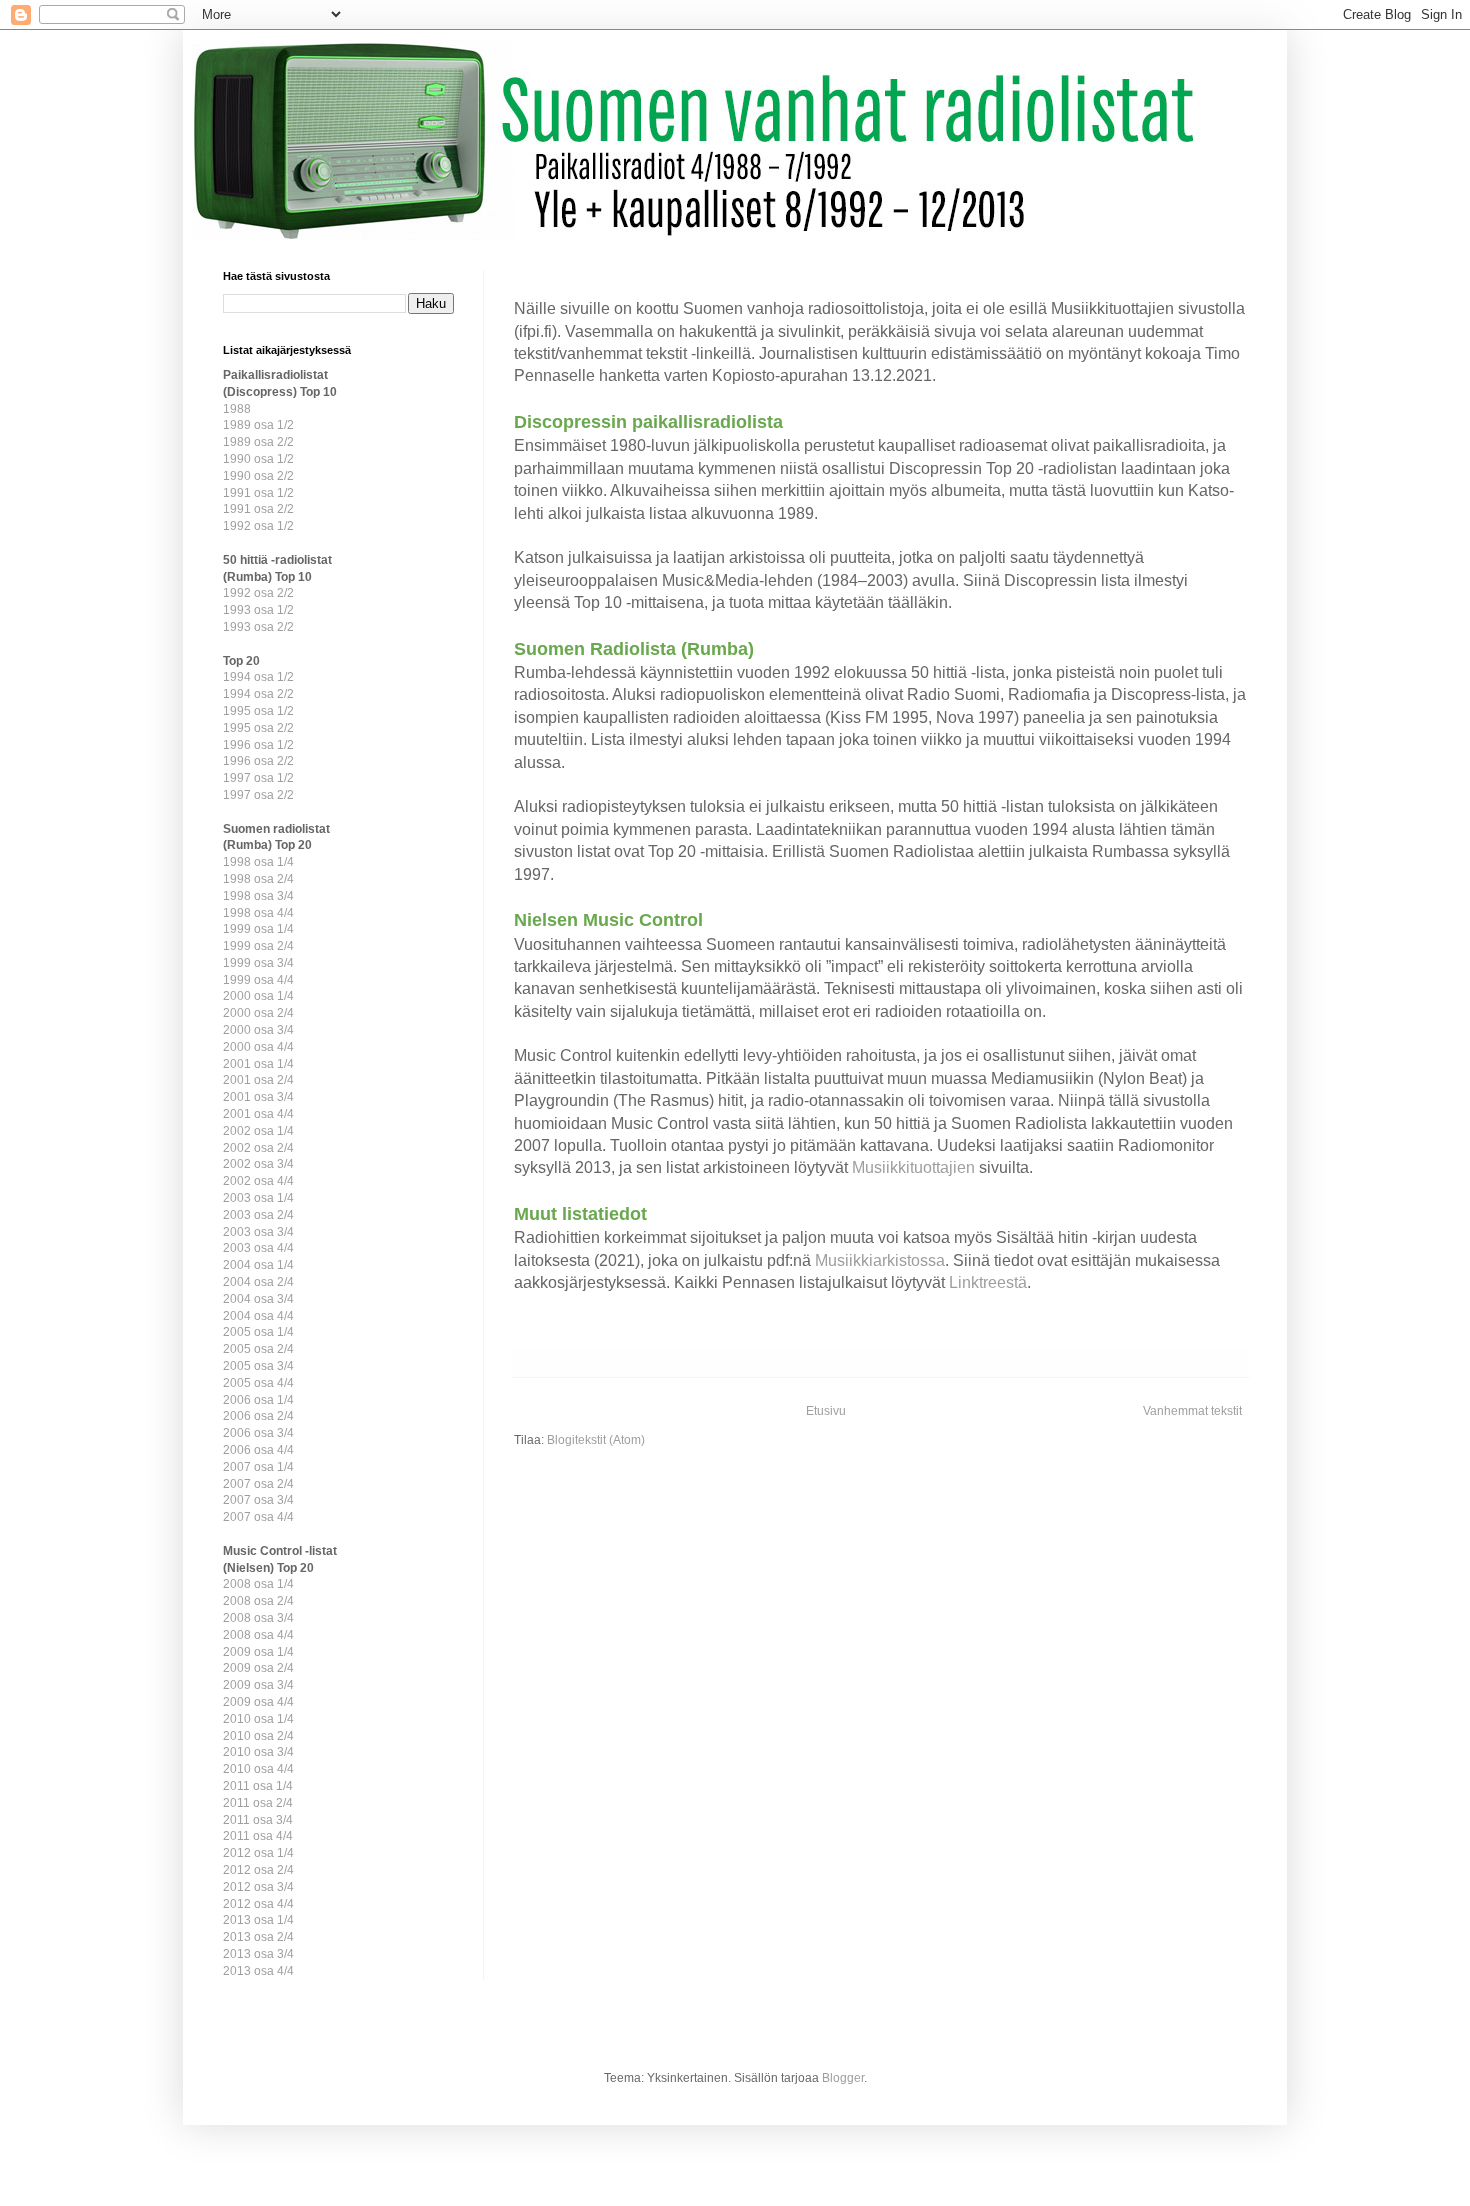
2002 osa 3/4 (258, 1164)
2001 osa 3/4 (258, 1097)
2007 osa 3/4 (258, 1500)
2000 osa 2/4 (258, 1013)
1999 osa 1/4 (258, 929)
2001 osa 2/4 (258, 1080)
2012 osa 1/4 (258, 1853)
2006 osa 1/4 (258, 1400)
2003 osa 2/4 (258, 1215)
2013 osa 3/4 (258, 1954)
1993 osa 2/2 (258, 627)
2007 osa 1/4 (258, 1467)
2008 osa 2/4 (258, 1601)
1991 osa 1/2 (258, 493)
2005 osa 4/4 (258, 1383)
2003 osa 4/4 (258, 1248)
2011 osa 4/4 (258, 1836)
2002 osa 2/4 (258, 1148)
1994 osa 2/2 (258, 694)
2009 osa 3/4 (258, 1685)
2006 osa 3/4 (258, 1433)
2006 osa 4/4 (258, 1450)
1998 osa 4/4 (258, 913)
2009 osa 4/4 (258, 1702)
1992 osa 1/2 (258, 526)
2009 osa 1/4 (258, 1652)
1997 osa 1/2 (258, 778)
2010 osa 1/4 (258, 1719)
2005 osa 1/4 (258, 1332)
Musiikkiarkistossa (880, 1260)
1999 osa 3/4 (258, 963)
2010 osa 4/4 (258, 1769)
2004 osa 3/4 (258, 1299)
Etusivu (826, 1411)
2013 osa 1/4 (258, 1920)
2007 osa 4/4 (258, 1517)
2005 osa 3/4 (258, 1366)
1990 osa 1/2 (258, 459)
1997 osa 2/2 (258, 795)
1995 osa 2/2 (258, 728)
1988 (237, 409)
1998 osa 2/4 (258, 879)
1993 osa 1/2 (258, 610)
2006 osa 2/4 (258, 1416)
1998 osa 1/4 (258, 862)
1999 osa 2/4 (258, 946)
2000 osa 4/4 (258, 1047)
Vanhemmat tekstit (1192, 1411)
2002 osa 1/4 (258, 1131)
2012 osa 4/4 (258, 1904)
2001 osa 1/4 (258, 1064)
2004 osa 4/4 (258, 1316)
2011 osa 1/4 (258, 1786)
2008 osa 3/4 (258, 1618)
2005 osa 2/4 (258, 1349)
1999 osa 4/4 (258, 980)
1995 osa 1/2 (258, 711)
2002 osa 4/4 (258, 1181)
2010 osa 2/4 (258, 1736)
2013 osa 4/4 (258, 1971)
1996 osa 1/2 (258, 745)
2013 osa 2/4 (258, 1937)
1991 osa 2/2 (258, 509)
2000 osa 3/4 (258, 1030)
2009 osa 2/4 (258, 1668)
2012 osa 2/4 (258, 1870)
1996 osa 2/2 (258, 761)
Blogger (843, 2078)
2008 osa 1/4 (258, 1584)
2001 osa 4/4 (258, 1114)
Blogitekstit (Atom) (596, 1440)
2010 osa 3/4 (258, 1752)
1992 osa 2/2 (258, 593)
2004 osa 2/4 (258, 1282)
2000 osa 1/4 (258, 996)
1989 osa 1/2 (258, 425)
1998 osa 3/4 (258, 896)
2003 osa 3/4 (258, 1232)
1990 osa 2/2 (258, 476)
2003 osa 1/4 (258, 1198)
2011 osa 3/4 (258, 1820)
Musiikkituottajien (913, 1167)
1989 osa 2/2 (258, 442)
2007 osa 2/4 (258, 1484)
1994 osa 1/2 (258, 677)
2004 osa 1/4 (258, 1265)
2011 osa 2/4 (258, 1803)
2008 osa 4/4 (258, 1635)
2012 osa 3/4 (258, 1887)
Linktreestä (988, 1282)
